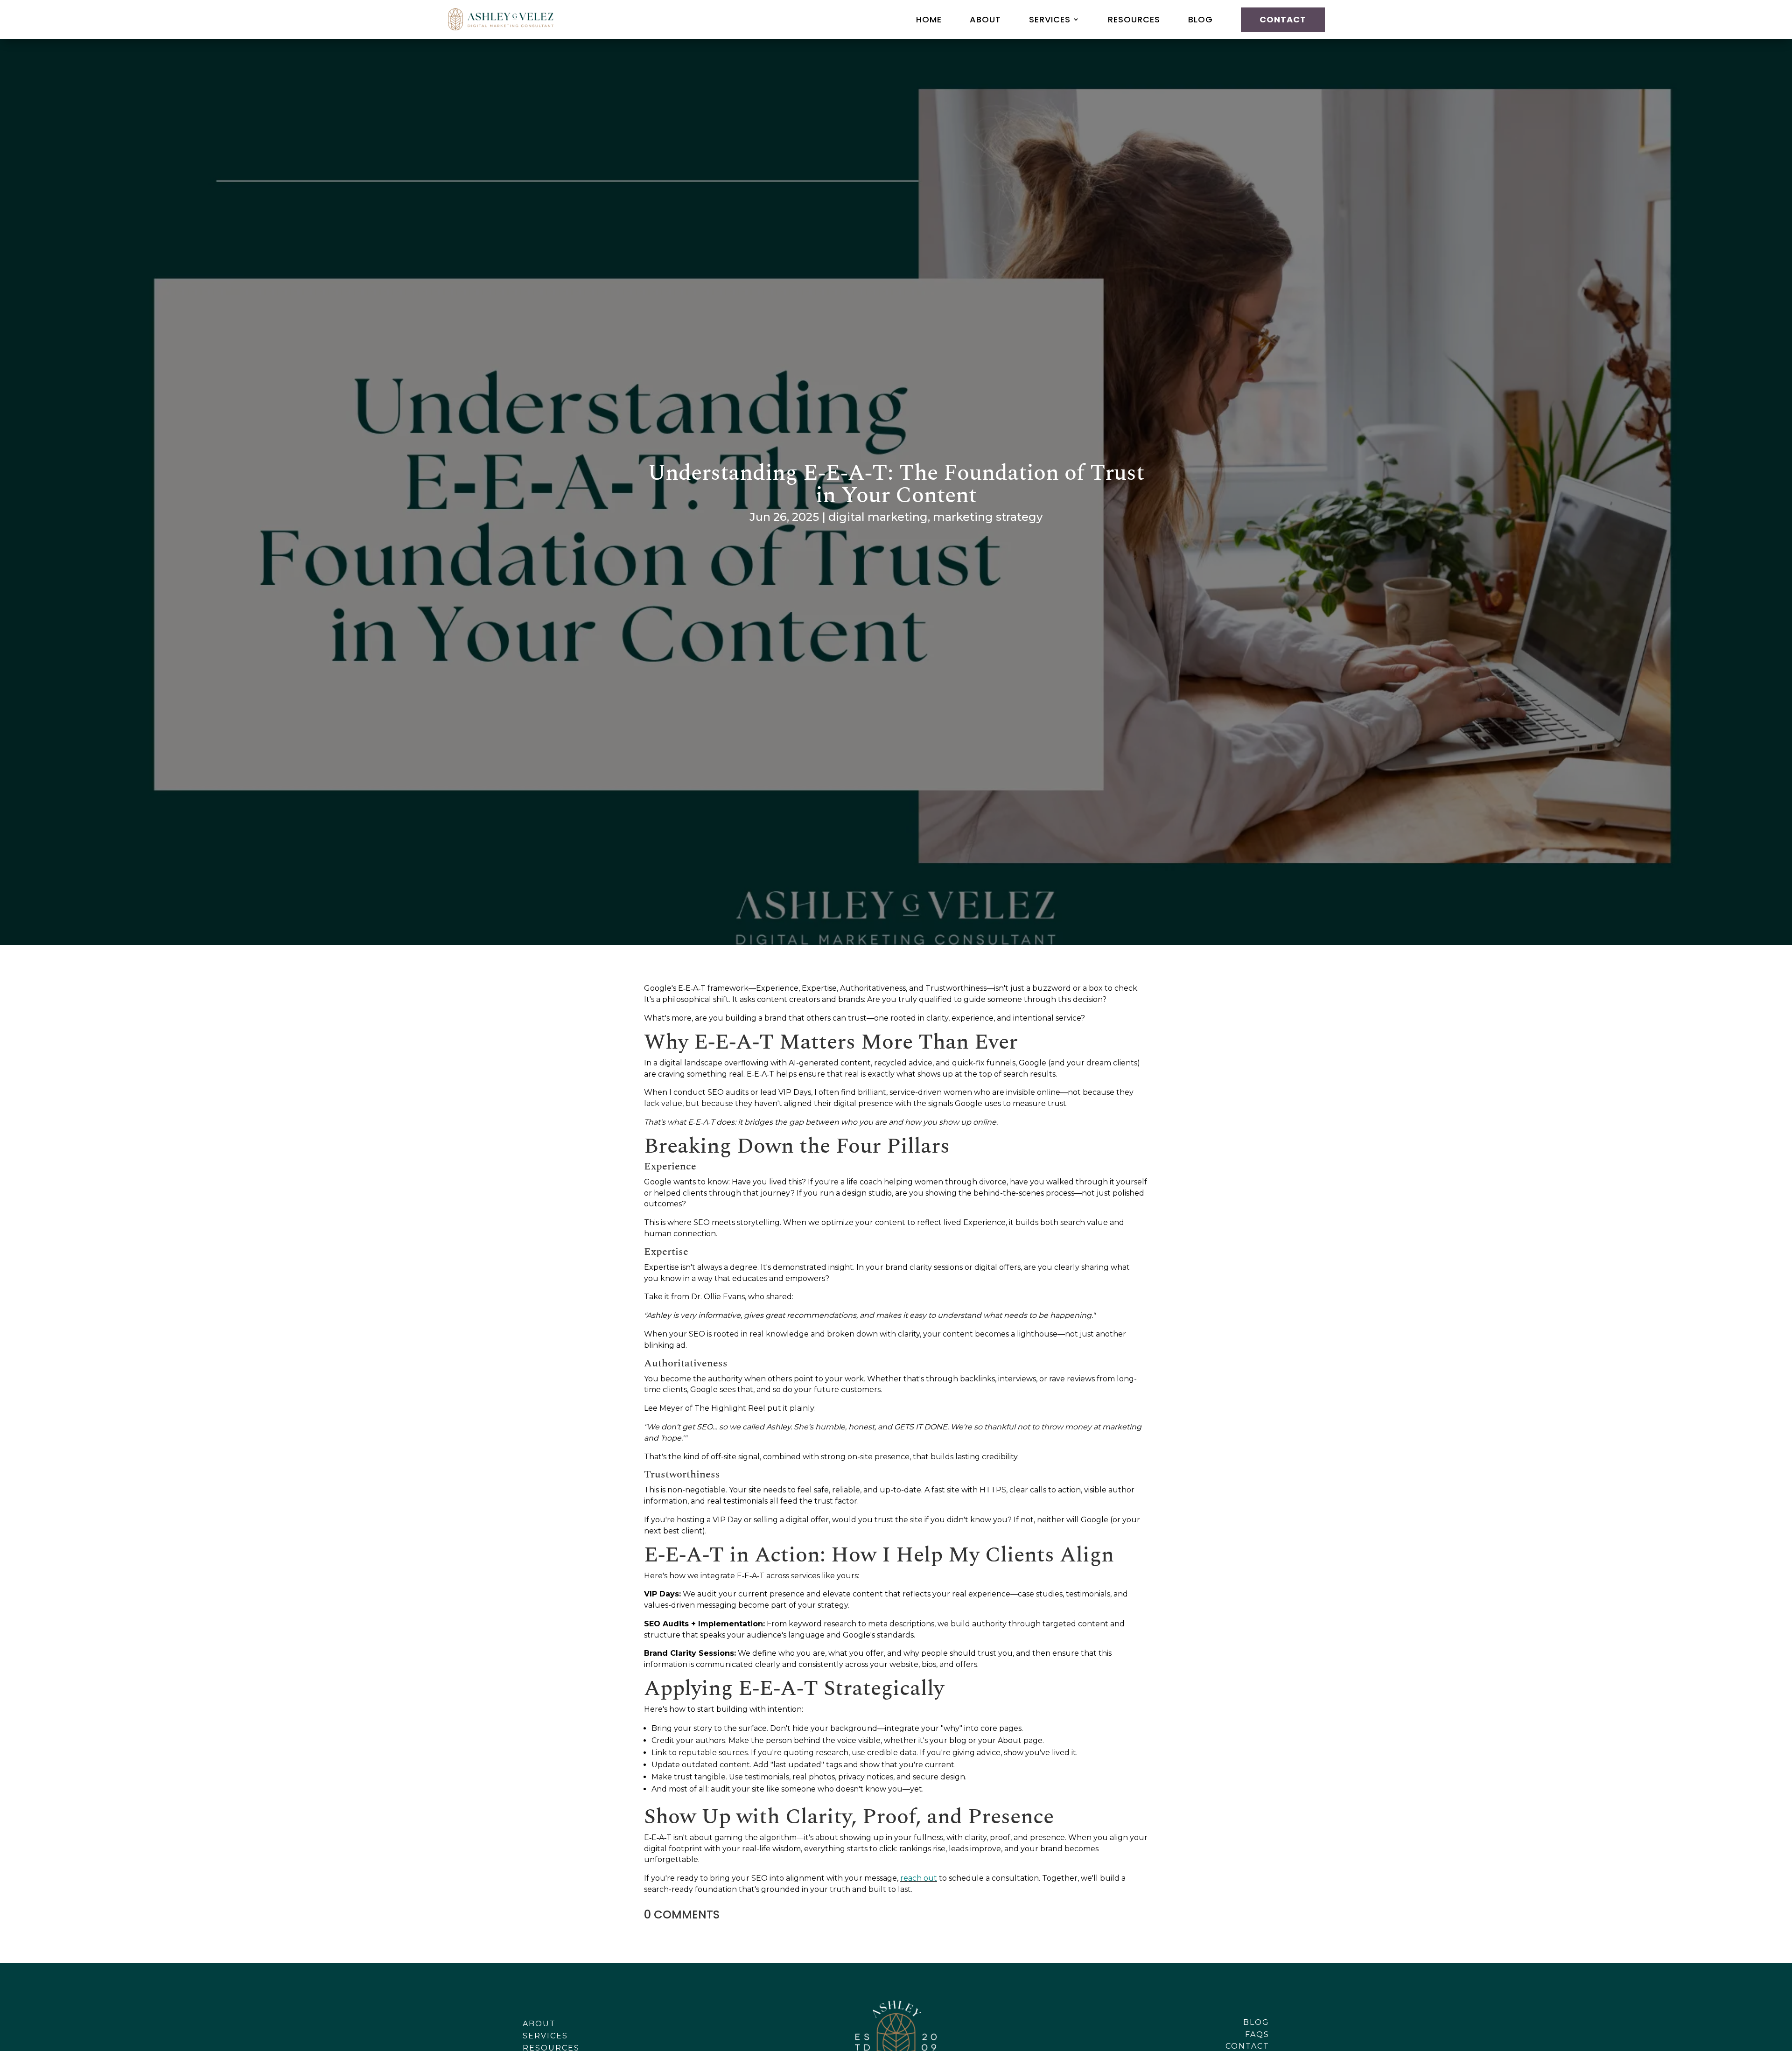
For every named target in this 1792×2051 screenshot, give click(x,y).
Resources (1134, 19)
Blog (1200, 19)
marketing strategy (988, 517)
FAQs (1257, 2034)
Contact (1283, 19)
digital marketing (878, 517)
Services (1050, 19)
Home (929, 19)
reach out (919, 1878)
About (985, 19)
